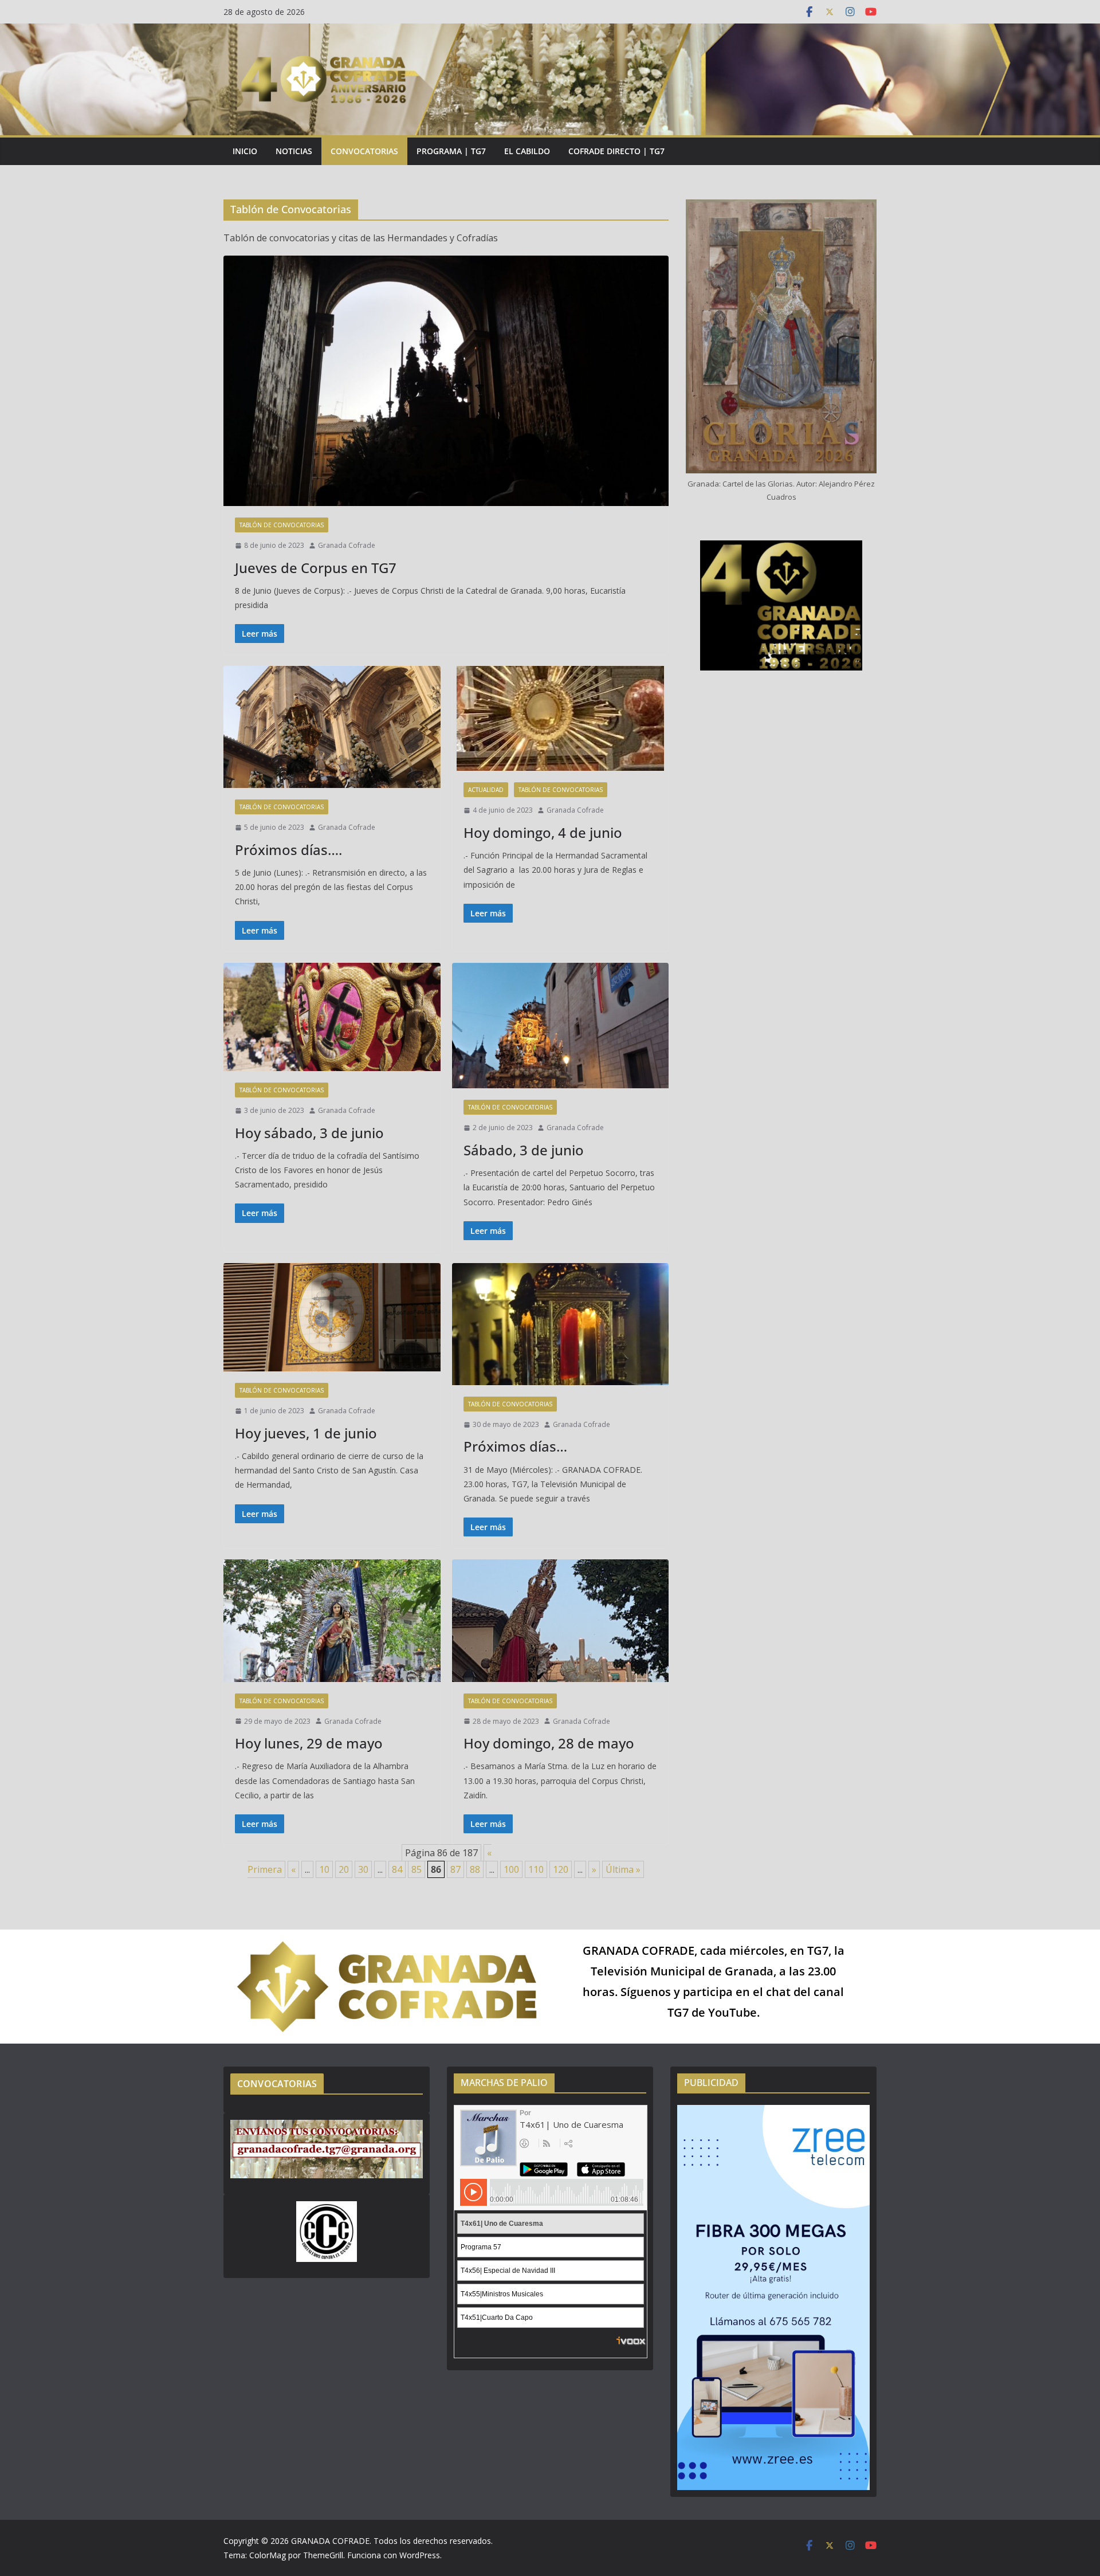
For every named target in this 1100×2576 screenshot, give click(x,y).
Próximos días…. (288, 850)
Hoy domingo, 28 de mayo (549, 1743)
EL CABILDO (527, 151)
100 (511, 1869)
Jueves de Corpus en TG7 (316, 568)
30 (363, 1869)
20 (344, 1869)
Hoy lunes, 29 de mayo (309, 1743)
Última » (623, 1869)
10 (324, 1869)
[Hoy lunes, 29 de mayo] (332, 1620)
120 (561, 1869)
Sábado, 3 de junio (524, 1150)
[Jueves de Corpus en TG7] (446, 381)
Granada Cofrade (347, 545)
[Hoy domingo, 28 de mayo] (561, 1620)
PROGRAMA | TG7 (451, 151)
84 (397, 1869)
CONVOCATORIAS (364, 151)
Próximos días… (515, 1446)
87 (455, 1869)
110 (536, 1869)
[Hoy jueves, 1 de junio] (332, 1317)
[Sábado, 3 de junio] (561, 1026)
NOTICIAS (294, 151)
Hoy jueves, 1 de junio (306, 1433)
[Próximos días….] (332, 727)
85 (417, 1869)
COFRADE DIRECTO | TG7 (616, 151)
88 (475, 1869)
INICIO (245, 151)
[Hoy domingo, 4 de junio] (561, 718)
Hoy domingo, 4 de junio (543, 832)
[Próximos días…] (561, 1324)
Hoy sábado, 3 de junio (309, 1133)
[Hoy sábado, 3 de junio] (332, 1017)
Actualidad (486, 790)
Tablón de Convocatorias (282, 525)
